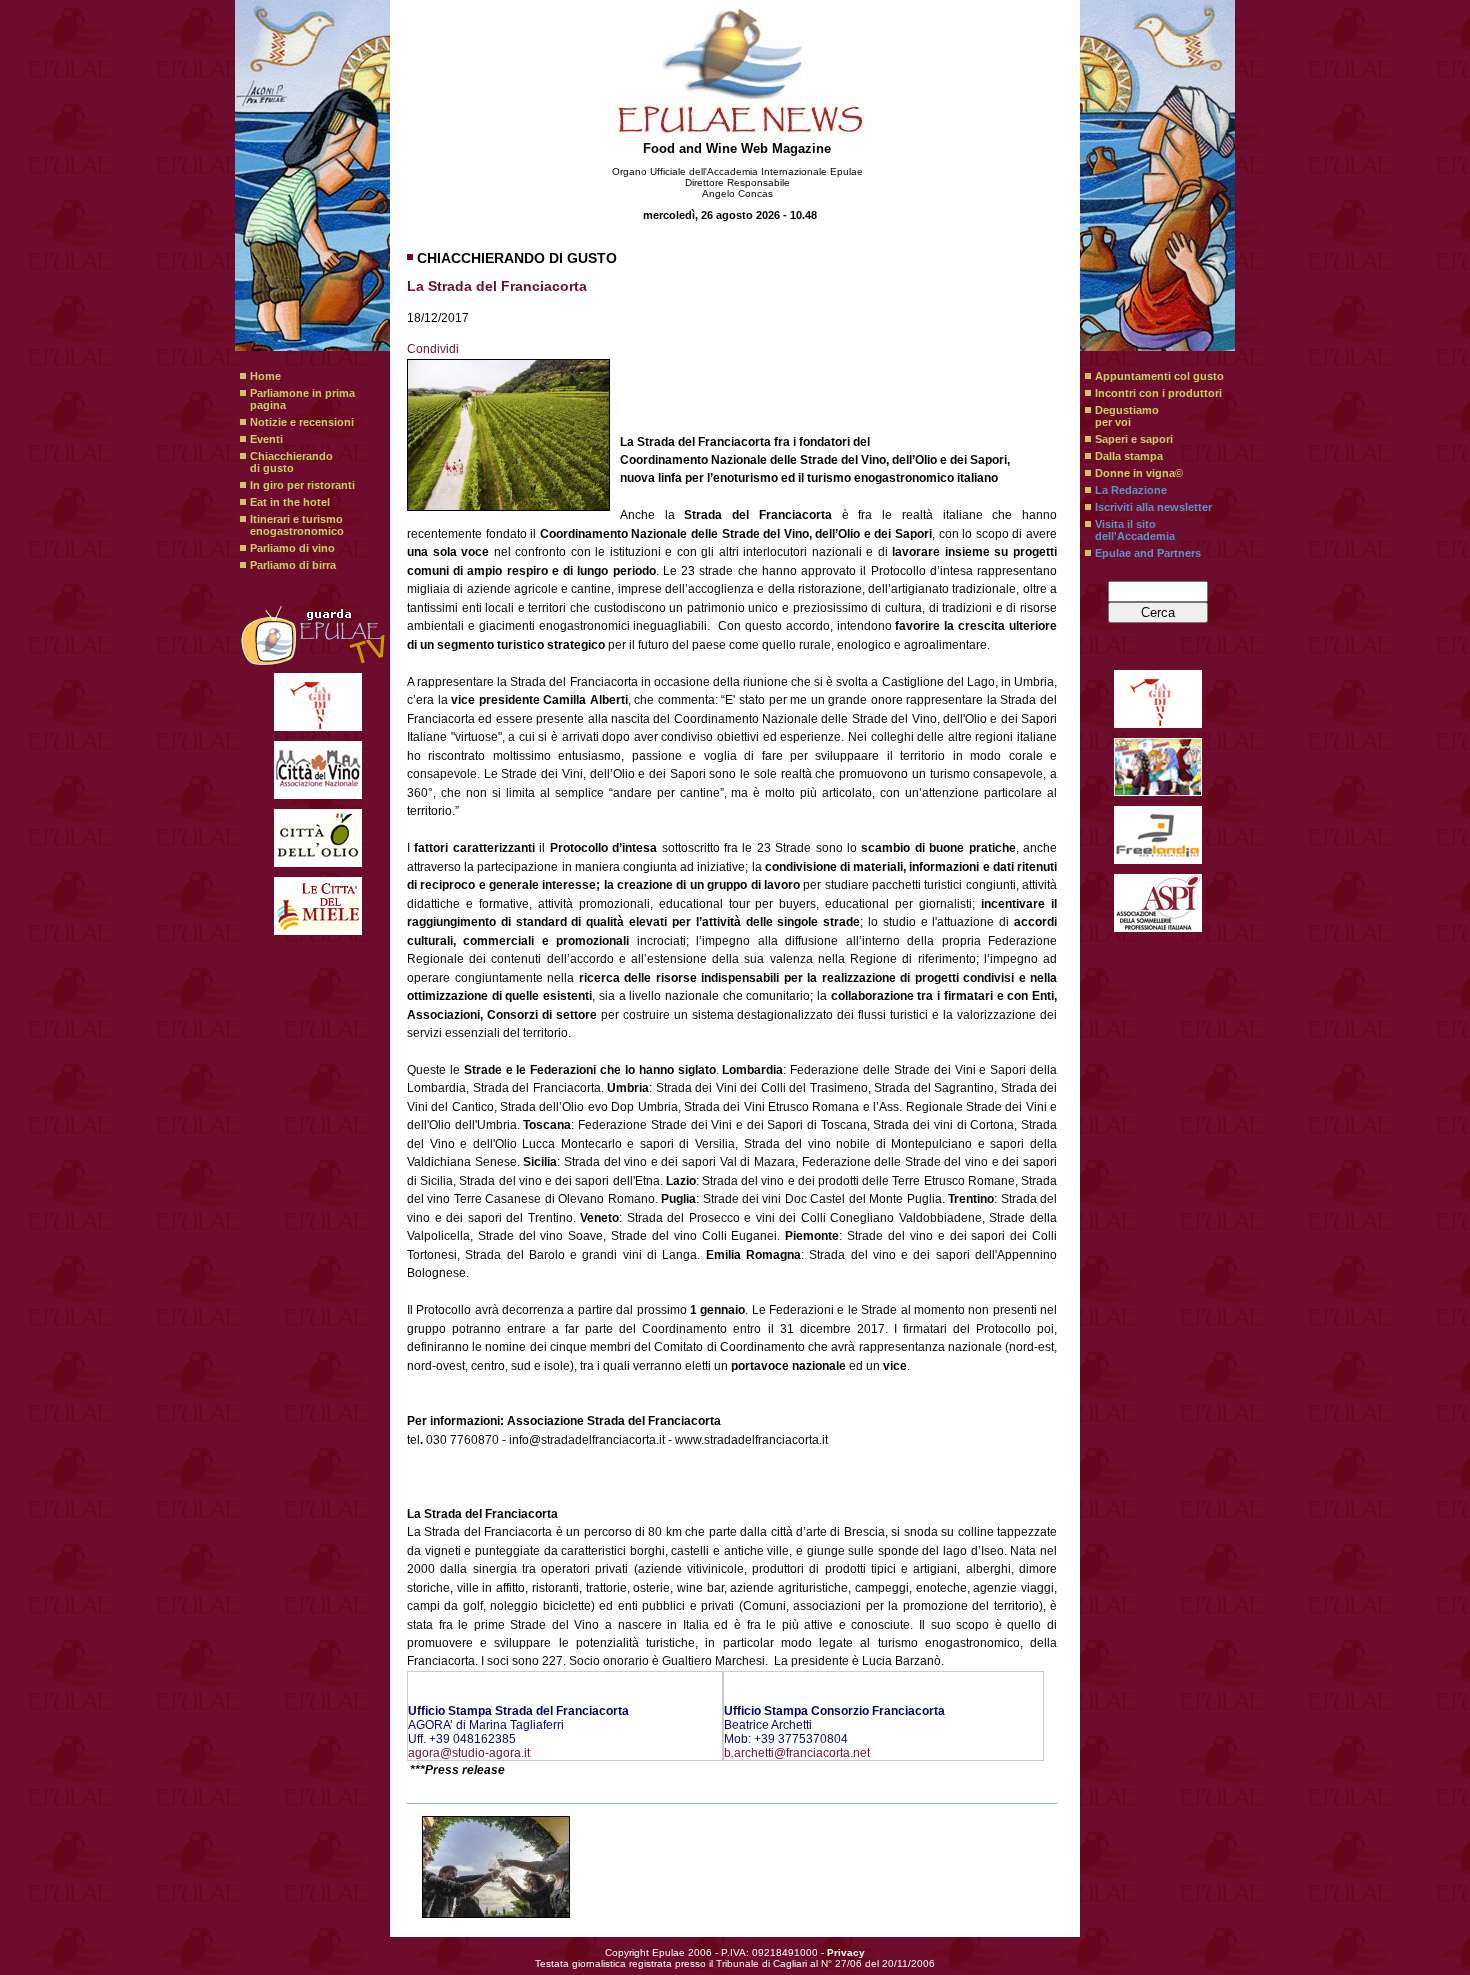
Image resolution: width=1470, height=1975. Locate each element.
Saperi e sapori (1134, 439)
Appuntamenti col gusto (1159, 376)
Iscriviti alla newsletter (1153, 507)
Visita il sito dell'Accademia (1135, 530)
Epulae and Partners (1148, 553)
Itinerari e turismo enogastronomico (297, 525)
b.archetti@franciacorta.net (797, 1753)
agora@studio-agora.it (469, 1753)
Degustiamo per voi (1127, 416)
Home (265, 376)
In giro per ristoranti (302, 485)
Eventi (266, 439)
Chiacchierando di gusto (291, 462)
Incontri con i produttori (1158, 393)
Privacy (846, 1952)
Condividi (433, 349)
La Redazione (1131, 490)
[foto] (496, 1867)
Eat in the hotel (290, 502)
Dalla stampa (1129, 456)
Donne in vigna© (1139, 473)
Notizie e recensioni (302, 422)
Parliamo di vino (292, 548)
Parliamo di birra (293, 565)
